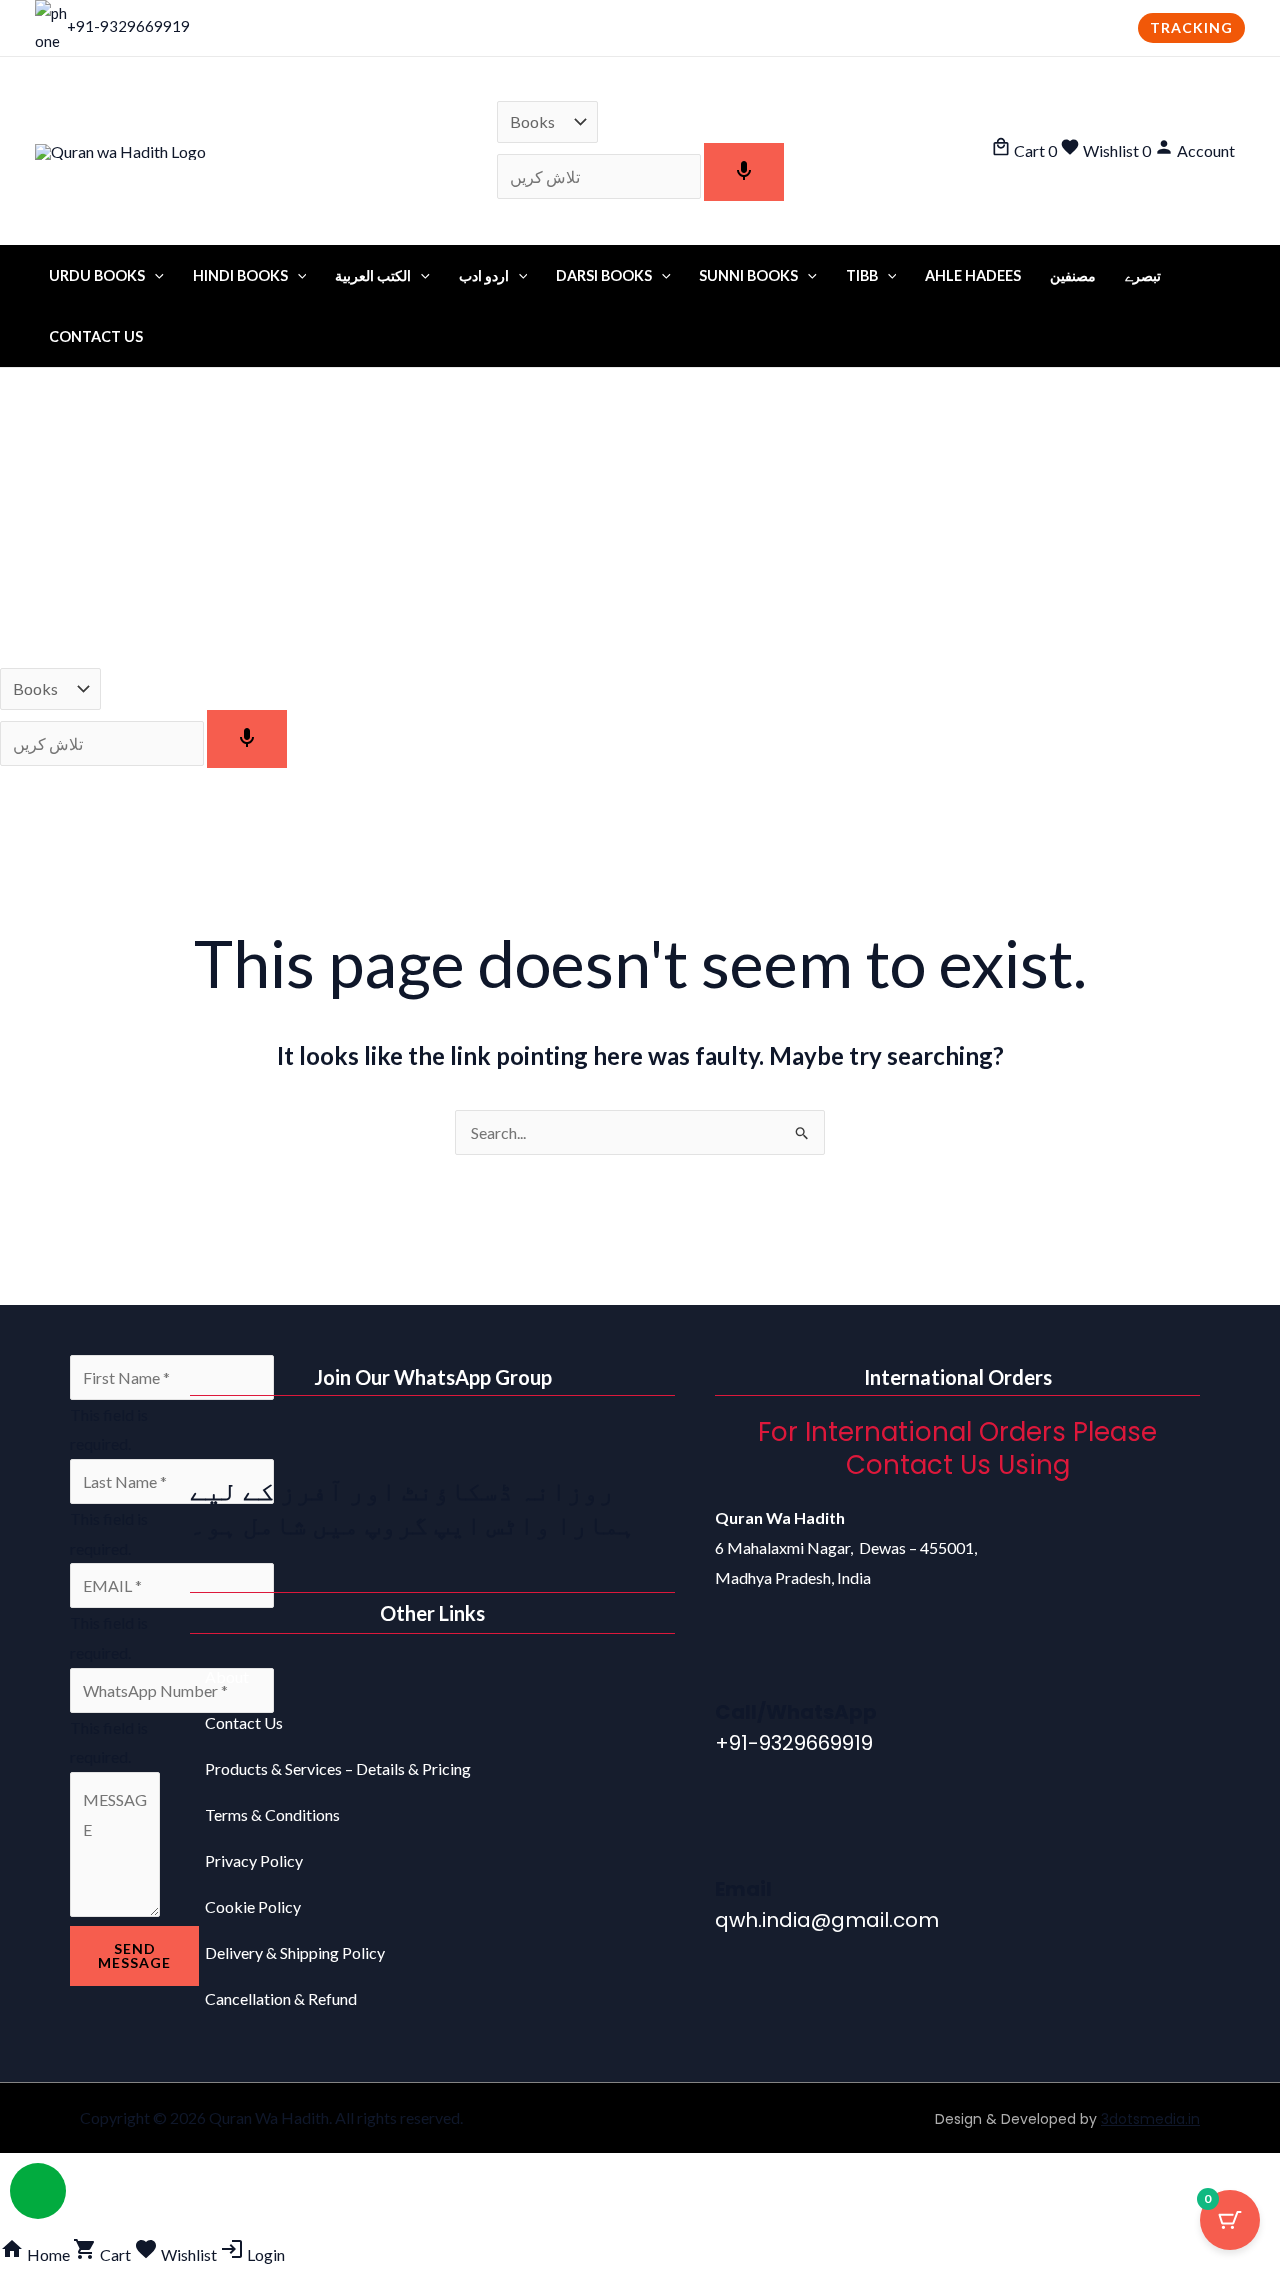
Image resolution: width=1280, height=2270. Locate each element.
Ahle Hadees (973, 275)
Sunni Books (748, 275)
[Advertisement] (640, 518)
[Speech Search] (744, 172)
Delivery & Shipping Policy (295, 1952)
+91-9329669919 (128, 26)
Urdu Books (97, 275)
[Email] (740, 1842)
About (227, 1676)
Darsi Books (604, 275)
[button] (1191, 28)
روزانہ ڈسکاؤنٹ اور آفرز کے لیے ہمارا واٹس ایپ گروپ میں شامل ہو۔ (413, 1507)
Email (743, 1889)
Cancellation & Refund (281, 1998)
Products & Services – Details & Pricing (338, 1768)
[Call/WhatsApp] (740, 1665)
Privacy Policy (254, 1860)
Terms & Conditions (272, 1814)
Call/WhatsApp (796, 1712)
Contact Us (96, 336)
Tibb (862, 275)
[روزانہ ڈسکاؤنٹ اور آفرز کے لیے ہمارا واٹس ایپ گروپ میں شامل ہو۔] (215, 1441)
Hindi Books (240, 275)
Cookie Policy (253, 1906)
